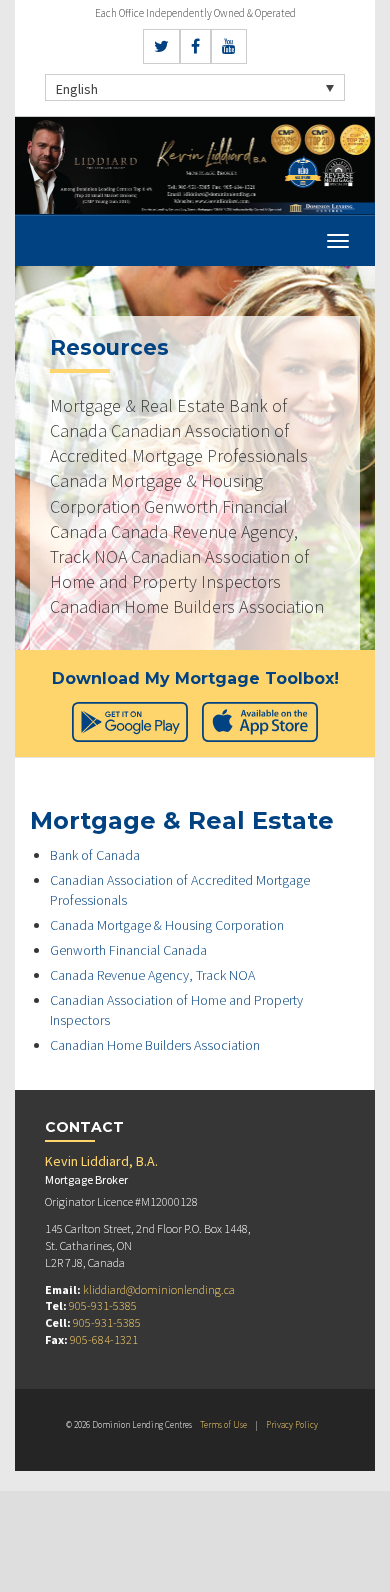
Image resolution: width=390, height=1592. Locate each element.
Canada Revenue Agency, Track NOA (152, 975)
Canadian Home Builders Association (155, 1045)
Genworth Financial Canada (128, 950)
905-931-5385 (103, 1305)
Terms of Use (223, 1424)
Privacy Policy (292, 1424)
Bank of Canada (95, 855)
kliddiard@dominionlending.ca (159, 1289)
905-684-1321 (104, 1339)
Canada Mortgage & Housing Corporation (167, 925)
